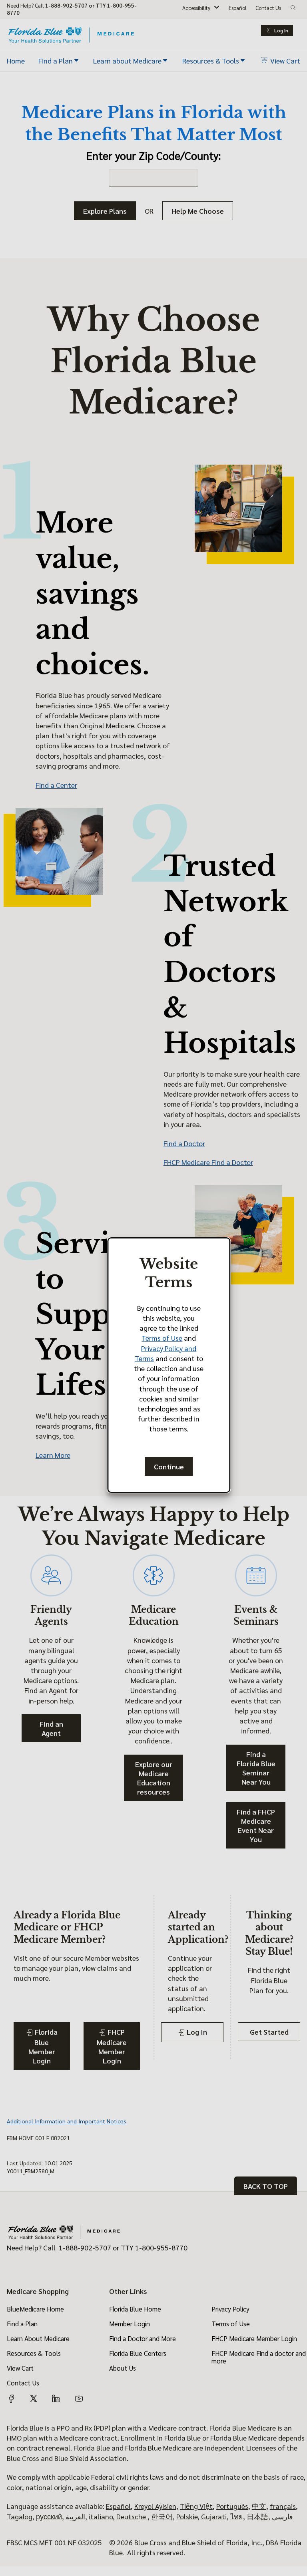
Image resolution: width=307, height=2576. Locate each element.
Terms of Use (162, 1338)
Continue (169, 1466)
